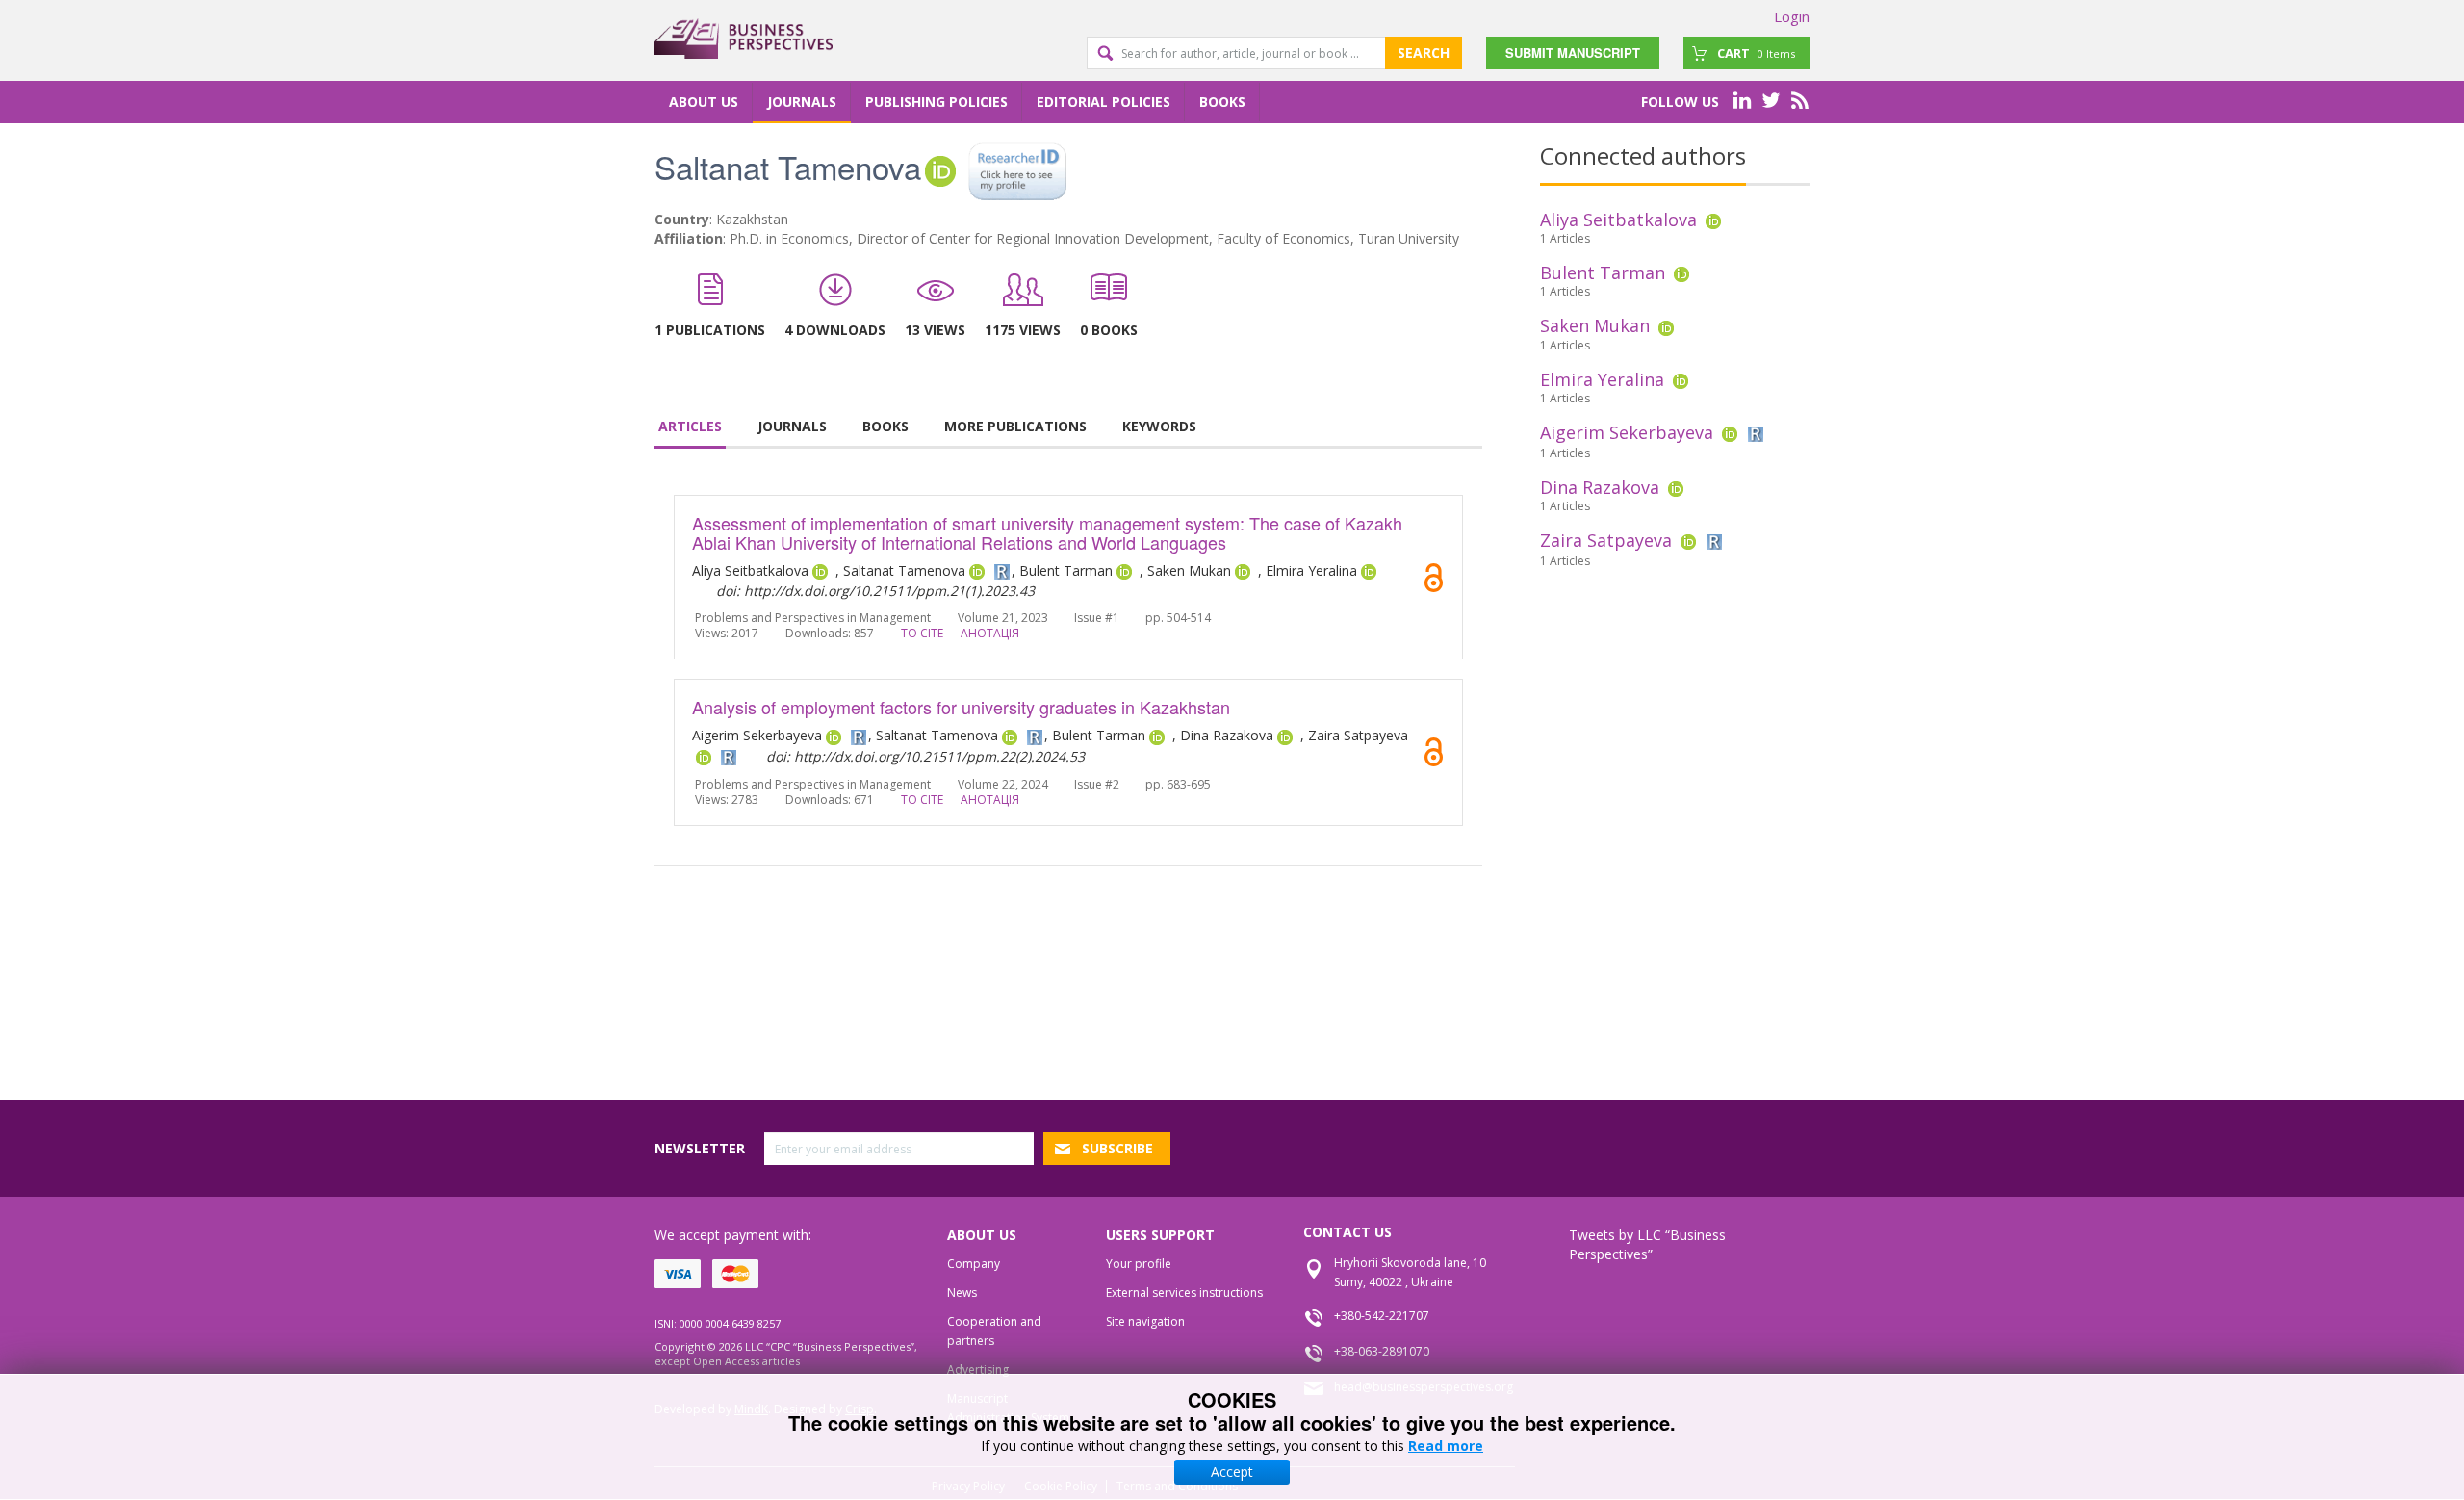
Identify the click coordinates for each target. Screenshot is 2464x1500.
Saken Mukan (1595, 325)
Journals (802, 102)
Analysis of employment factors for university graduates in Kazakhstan (961, 707)
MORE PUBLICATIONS (1015, 426)
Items (1756, 53)
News (962, 1293)
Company (974, 1264)
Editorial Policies (1104, 102)
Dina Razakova (1600, 487)
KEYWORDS (1159, 426)
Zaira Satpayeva (1606, 540)
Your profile (1139, 1264)
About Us (704, 102)
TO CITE (922, 633)
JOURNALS (792, 426)
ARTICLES (690, 426)
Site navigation (1145, 1321)
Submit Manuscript (1573, 52)
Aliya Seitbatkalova (1618, 220)
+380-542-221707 (1382, 1316)
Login (1792, 16)
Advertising (978, 1370)
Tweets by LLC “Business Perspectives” (1647, 1244)
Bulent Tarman (1603, 272)
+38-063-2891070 (1382, 1351)
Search (1424, 52)
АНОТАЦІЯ (990, 633)
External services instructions (1184, 1293)
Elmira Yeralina (1602, 379)
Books (1222, 102)
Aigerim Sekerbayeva (1627, 432)
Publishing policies (937, 102)
